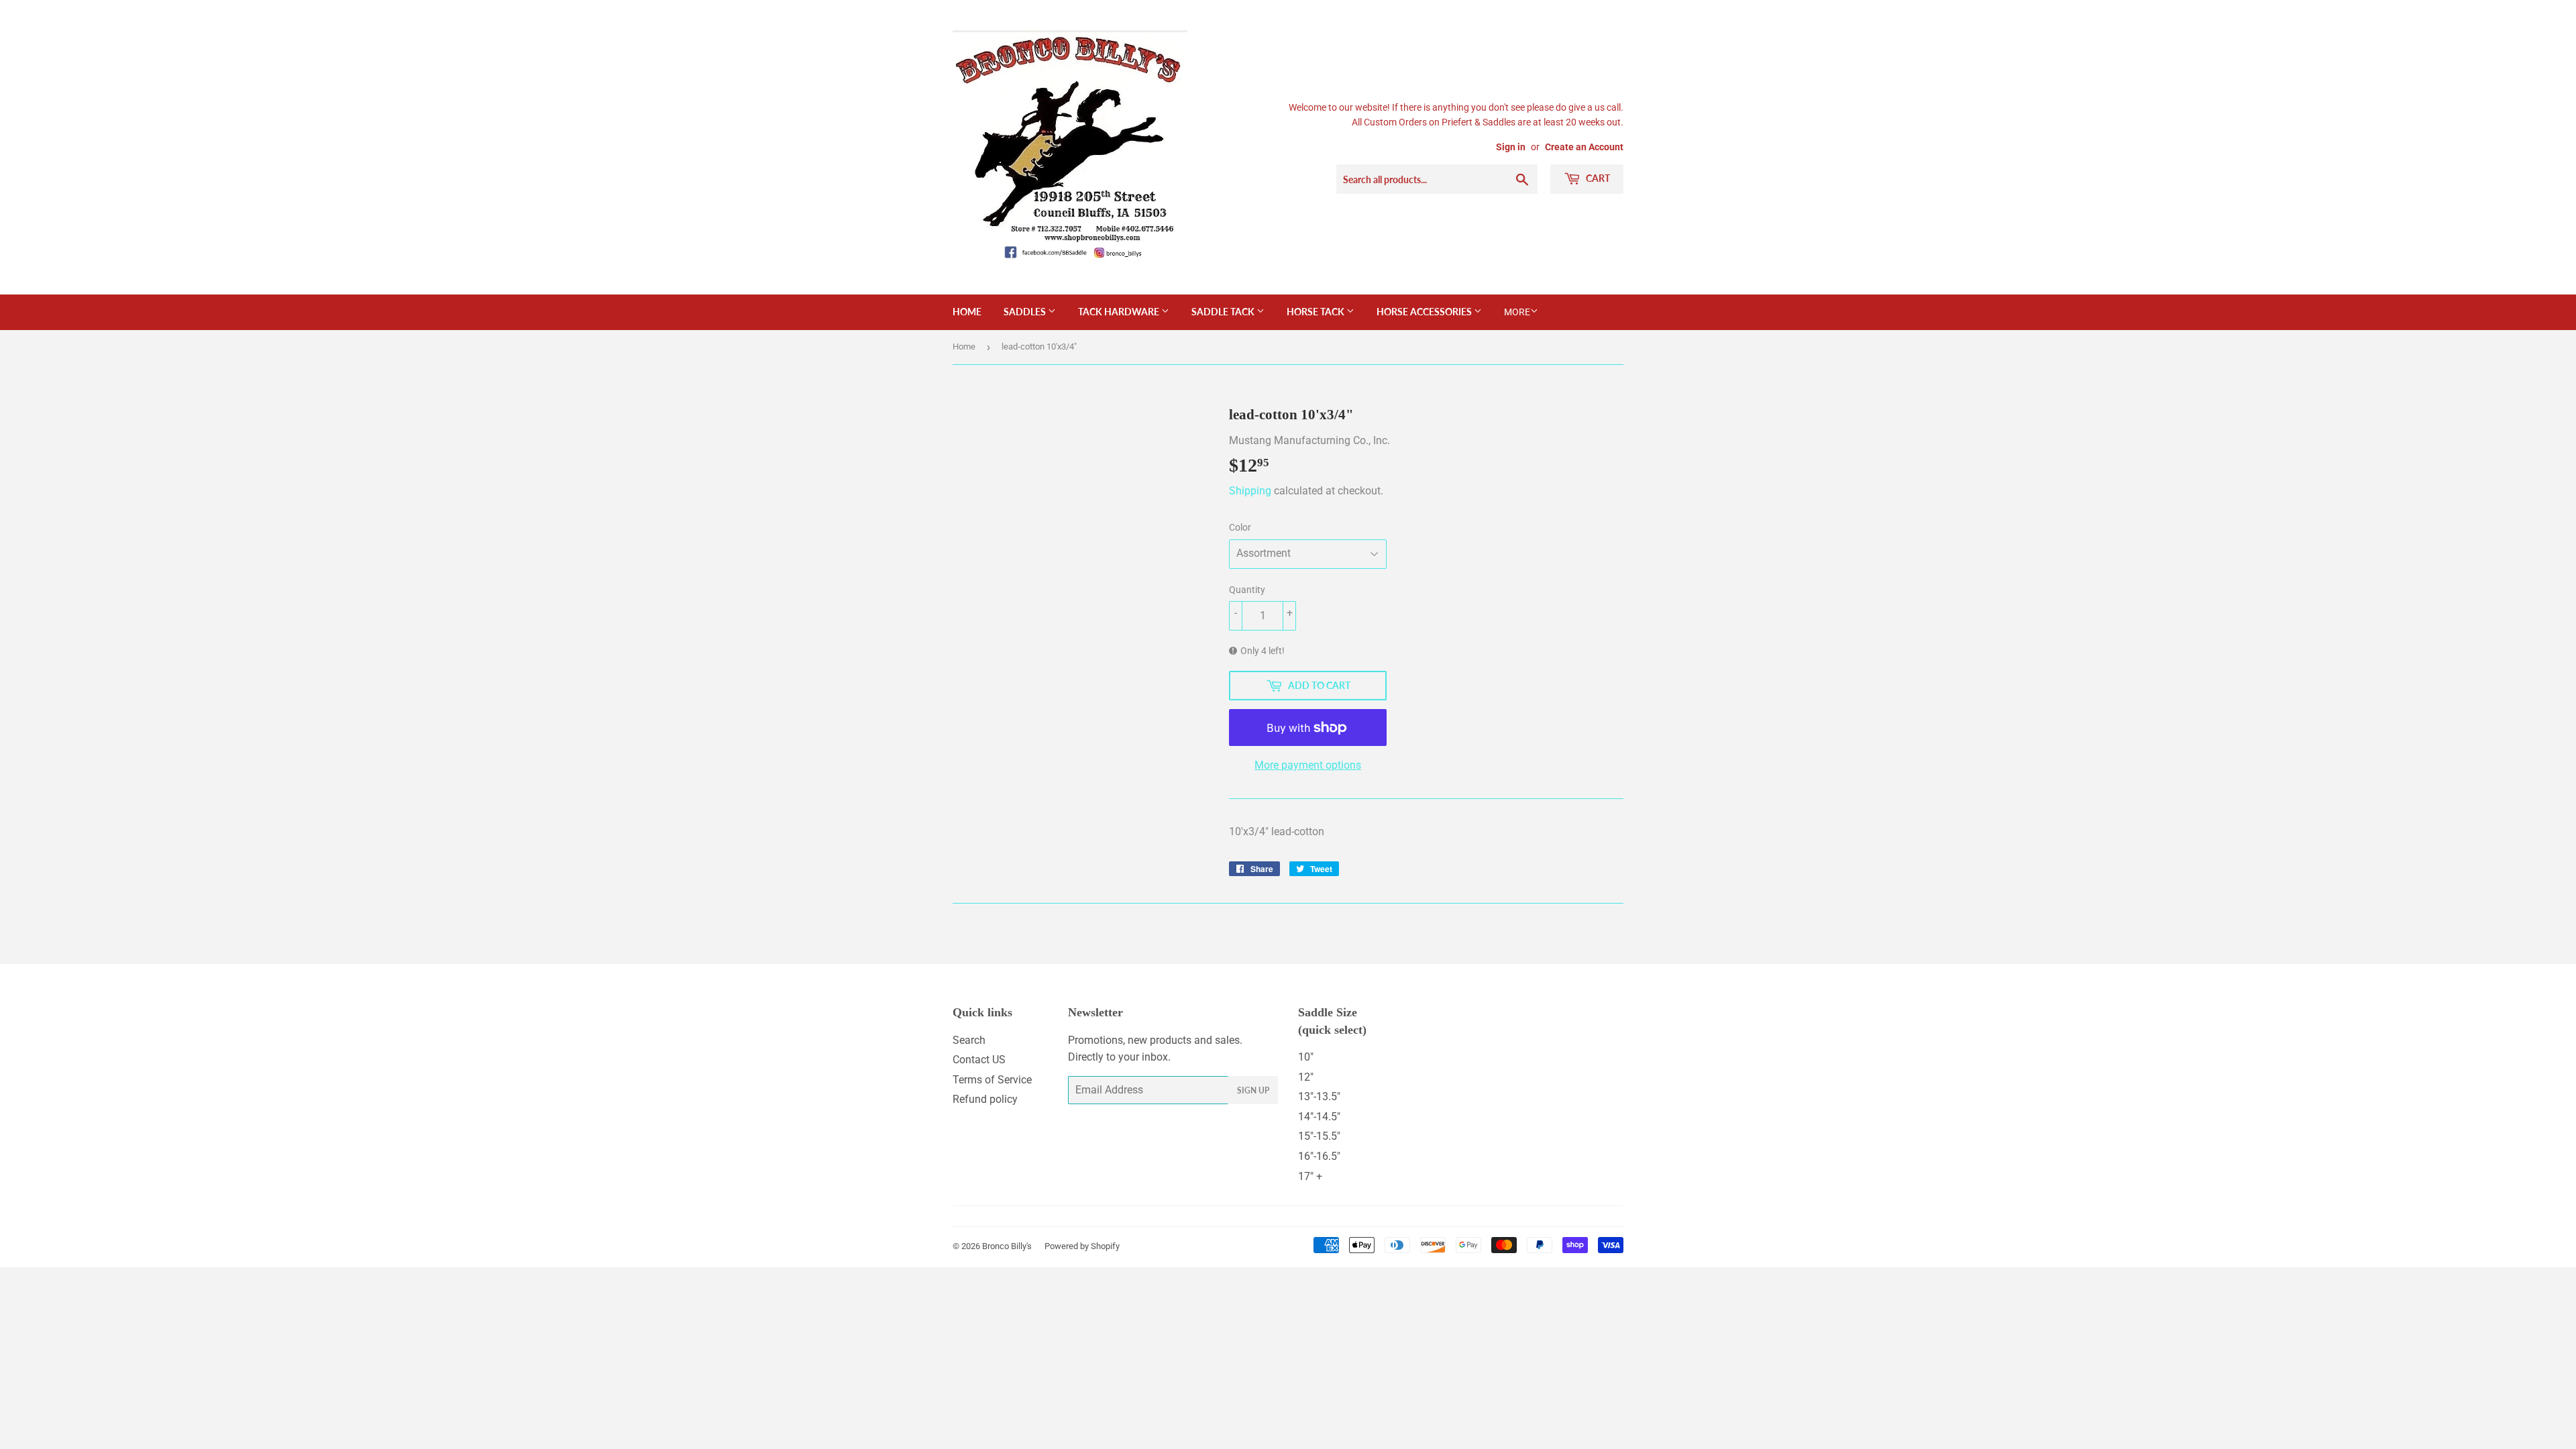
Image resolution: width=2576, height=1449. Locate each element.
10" (1306, 1057)
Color (1240, 527)
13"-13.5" (1319, 1096)
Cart (1597, 178)
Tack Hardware (1120, 312)
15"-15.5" (1319, 1136)
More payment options (1308, 765)
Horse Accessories (1425, 312)
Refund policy (985, 1099)
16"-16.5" (1319, 1156)
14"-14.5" (1319, 1117)
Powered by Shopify (1082, 1246)
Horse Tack (1317, 312)
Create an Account (1584, 147)
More (1517, 312)
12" (1306, 1077)
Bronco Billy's (1007, 1246)
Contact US (979, 1060)
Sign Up (1253, 1090)
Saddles (1026, 312)
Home (967, 312)
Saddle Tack (1224, 312)
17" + (1310, 1176)
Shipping (1250, 491)
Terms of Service (992, 1080)
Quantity (1247, 590)
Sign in (1511, 147)
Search (969, 1040)
